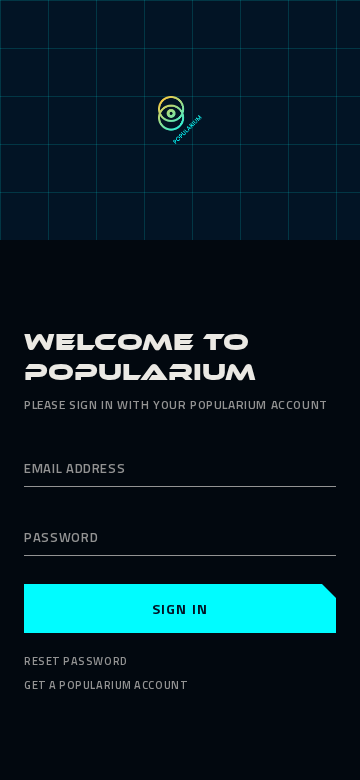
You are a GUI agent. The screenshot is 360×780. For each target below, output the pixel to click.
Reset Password (76, 661)
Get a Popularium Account (106, 685)
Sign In (180, 608)
